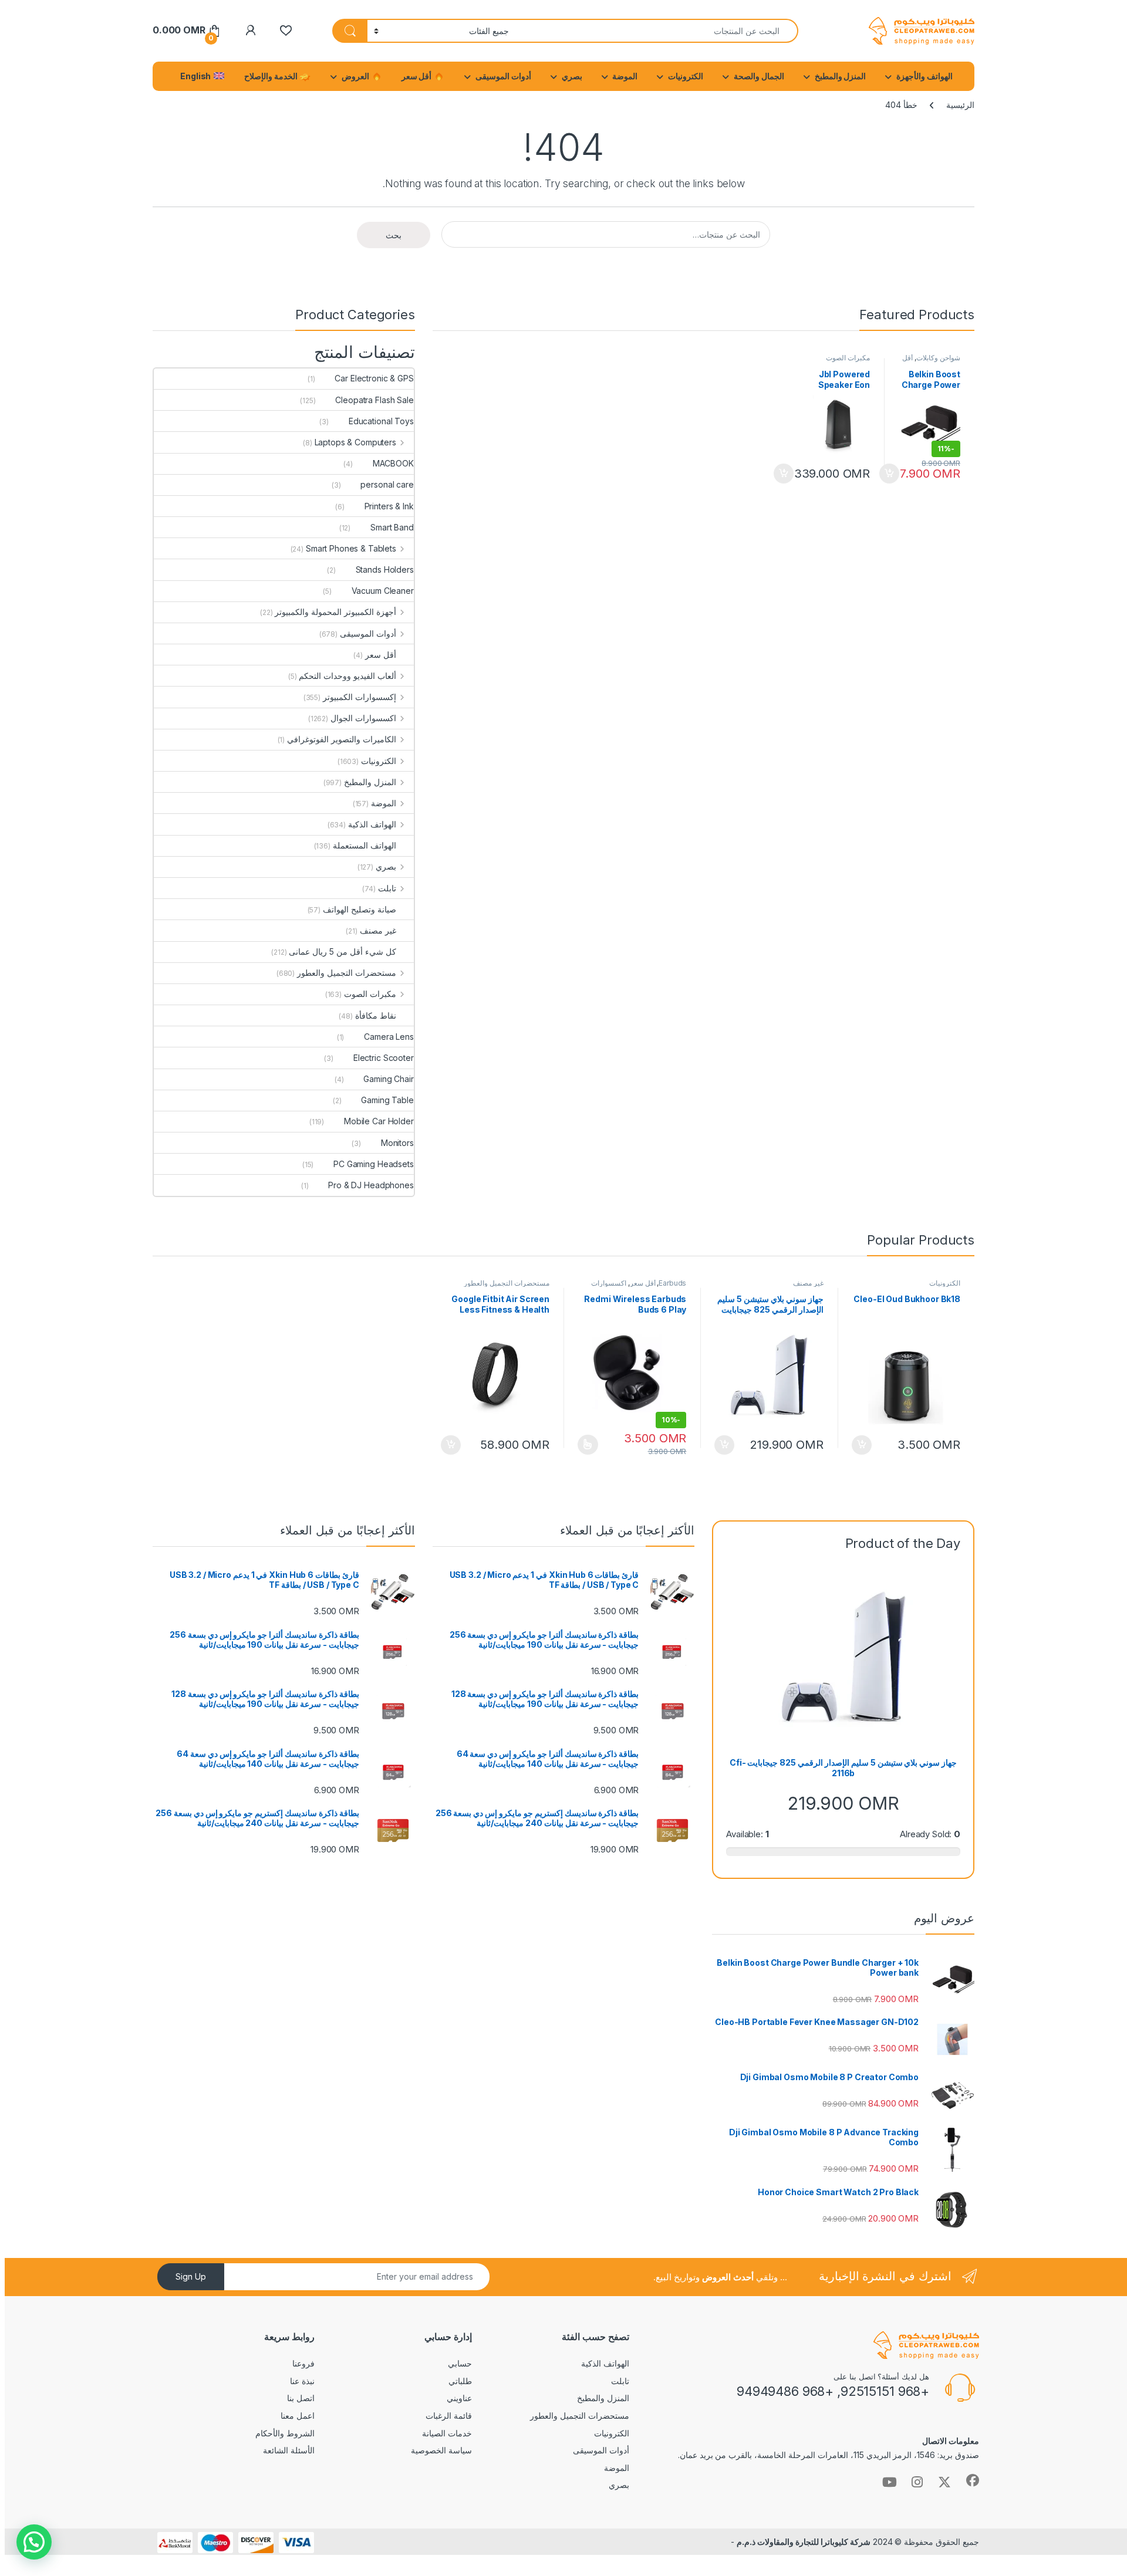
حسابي (460, 2363)
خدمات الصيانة (447, 2433)
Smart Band (392, 527)
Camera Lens (389, 1037)
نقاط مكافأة (376, 1015)
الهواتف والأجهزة (924, 76)
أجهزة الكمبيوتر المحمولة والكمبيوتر (335, 612)
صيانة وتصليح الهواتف (360, 909)
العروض (356, 76)
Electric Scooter (384, 1058)
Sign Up (191, 2276)
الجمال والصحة (759, 76)
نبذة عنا (302, 2381)
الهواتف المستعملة (365, 845)
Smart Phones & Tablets (351, 548)
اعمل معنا (298, 2416)
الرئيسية (960, 105)
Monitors (397, 1143)
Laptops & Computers (355, 442)
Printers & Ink (389, 506)
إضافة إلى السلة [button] (890, 474)
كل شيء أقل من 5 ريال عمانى (342, 951)
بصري (572, 76)
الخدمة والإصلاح (272, 76)
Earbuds (672, 1283)
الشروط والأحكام (285, 2433)
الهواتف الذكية (372, 824)
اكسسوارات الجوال (363, 718)
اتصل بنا (301, 2398)
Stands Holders (385, 569)
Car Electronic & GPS (374, 378)
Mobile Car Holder (379, 1121)
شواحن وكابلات (938, 358)
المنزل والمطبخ (841, 76)
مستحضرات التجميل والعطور (347, 973)
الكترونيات (686, 76)
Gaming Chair (388, 1079)
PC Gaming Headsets (373, 1164)
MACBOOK (393, 463)
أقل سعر (418, 76)
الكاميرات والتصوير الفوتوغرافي (342, 739)
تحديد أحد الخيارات (592, 1445)
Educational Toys (381, 421)
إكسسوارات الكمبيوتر (360, 697)
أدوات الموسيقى (503, 76)
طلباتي (460, 2381)
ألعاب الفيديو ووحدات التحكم (347, 676)
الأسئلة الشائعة (289, 2450)
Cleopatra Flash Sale (374, 400)
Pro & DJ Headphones (371, 1185)
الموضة (625, 76)
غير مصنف (378, 930)
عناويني (459, 2398)
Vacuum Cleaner (383, 591)
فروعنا (303, 2363)
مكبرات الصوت (848, 358)
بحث (394, 235)
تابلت (387, 888)
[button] (34, 2542)
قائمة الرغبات (449, 2416)
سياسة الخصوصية (441, 2450)
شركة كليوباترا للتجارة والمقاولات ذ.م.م (803, 2542)
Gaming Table (387, 1100)
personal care (387, 484)
